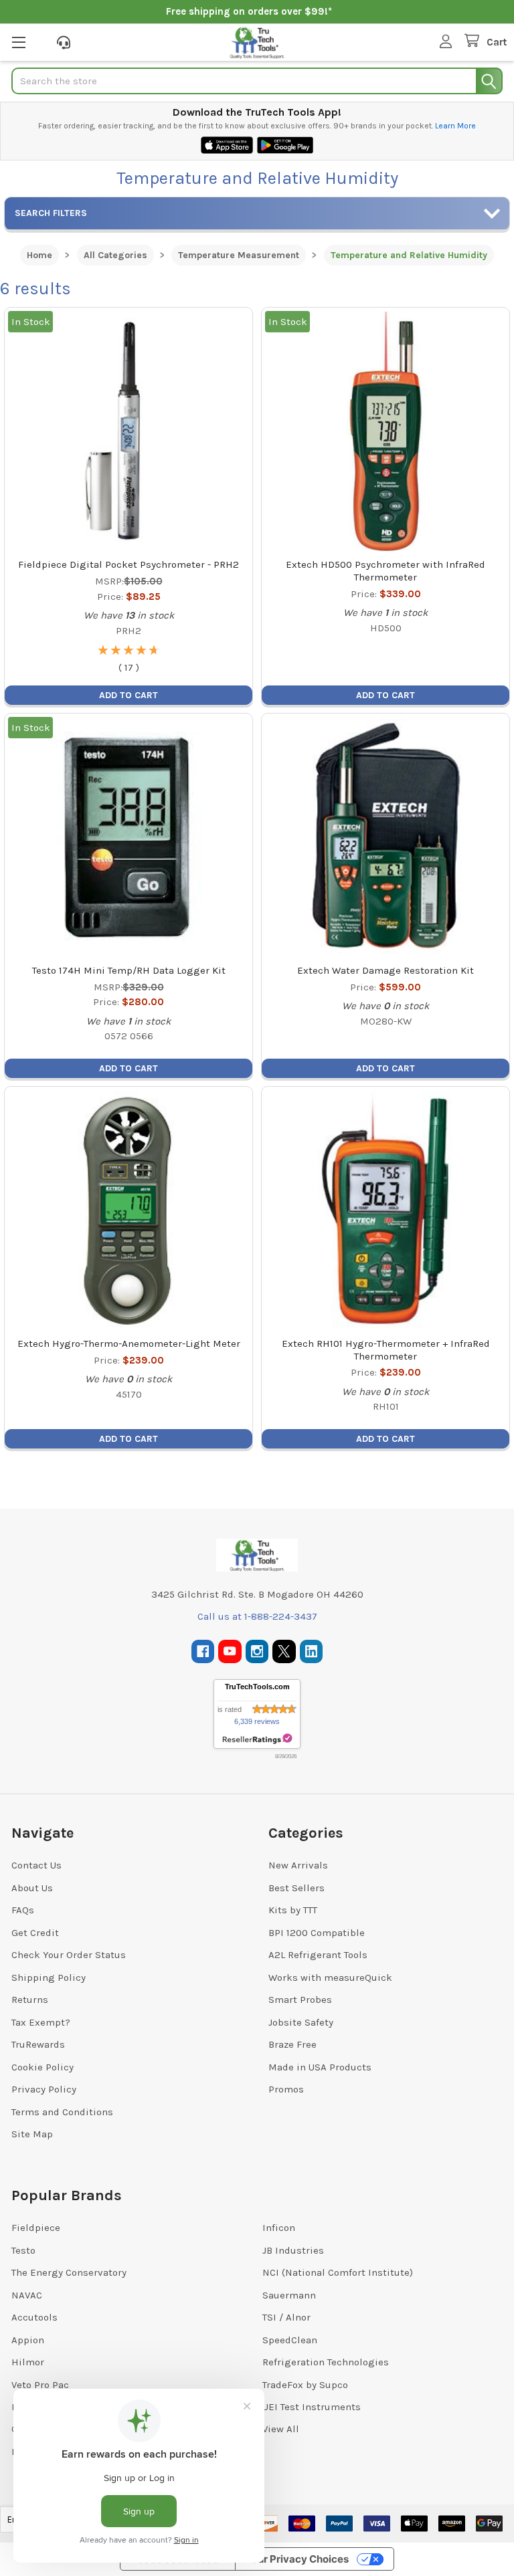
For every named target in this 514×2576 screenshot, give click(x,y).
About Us (32, 1888)
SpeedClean (290, 2340)
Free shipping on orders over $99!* (249, 11)
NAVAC (27, 2295)
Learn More (455, 126)
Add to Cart (385, 1068)
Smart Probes (300, 2000)
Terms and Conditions (62, 2112)
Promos (286, 2089)
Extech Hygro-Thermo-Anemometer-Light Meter (129, 1344)
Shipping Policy (49, 1977)
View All (281, 2429)
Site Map (32, 2134)
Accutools (34, 2317)
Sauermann (289, 2295)
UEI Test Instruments (312, 2407)
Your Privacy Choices (297, 2559)
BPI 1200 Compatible (317, 1933)
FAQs (23, 1910)
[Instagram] (257, 1651)
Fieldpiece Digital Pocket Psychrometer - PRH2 (128, 564)
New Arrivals (298, 1865)
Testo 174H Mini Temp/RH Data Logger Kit (129, 970)
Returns (30, 2000)
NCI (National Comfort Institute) (338, 2272)
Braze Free (292, 2044)
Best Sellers (296, 1888)
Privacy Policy (44, 2089)
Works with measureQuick (330, 1977)
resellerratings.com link (257, 1739)
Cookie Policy (42, 2067)
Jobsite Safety (301, 2022)
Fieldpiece (36, 2228)
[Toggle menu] (18, 42)
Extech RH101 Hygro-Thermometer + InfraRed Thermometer (386, 1350)
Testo (23, 2250)
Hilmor (28, 2362)
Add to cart (128, 695)
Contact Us (36, 1865)
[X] (284, 1651)
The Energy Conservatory (69, 2272)
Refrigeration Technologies (326, 2362)
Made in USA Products (320, 2067)
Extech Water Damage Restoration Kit (385, 970)
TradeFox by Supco (305, 2385)
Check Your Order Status (69, 1955)
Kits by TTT (293, 1910)
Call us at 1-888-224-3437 (257, 1616)
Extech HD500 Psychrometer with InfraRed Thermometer (385, 571)
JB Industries (293, 2250)
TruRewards (38, 2044)
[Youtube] (230, 1651)
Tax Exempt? (41, 2022)
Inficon (279, 2228)
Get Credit (35, 1933)
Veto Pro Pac (40, 2385)
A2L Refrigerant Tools (318, 1955)
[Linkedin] (312, 1651)
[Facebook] (203, 1651)
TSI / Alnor (286, 2317)
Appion (28, 2340)
